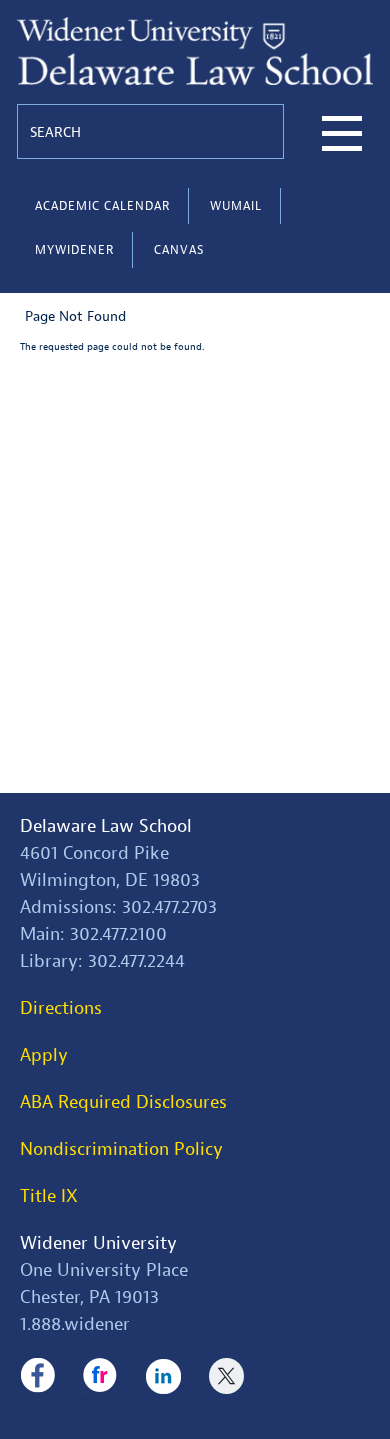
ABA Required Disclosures (123, 1102)
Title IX (49, 1196)
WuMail (236, 206)
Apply (44, 1055)
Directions (61, 1008)
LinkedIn (163, 1376)
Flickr (100, 1376)
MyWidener (74, 250)
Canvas (179, 250)
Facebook (37, 1376)
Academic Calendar (102, 206)
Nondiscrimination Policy (121, 1149)
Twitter (226, 1376)
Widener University (98, 1243)
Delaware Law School (106, 826)
